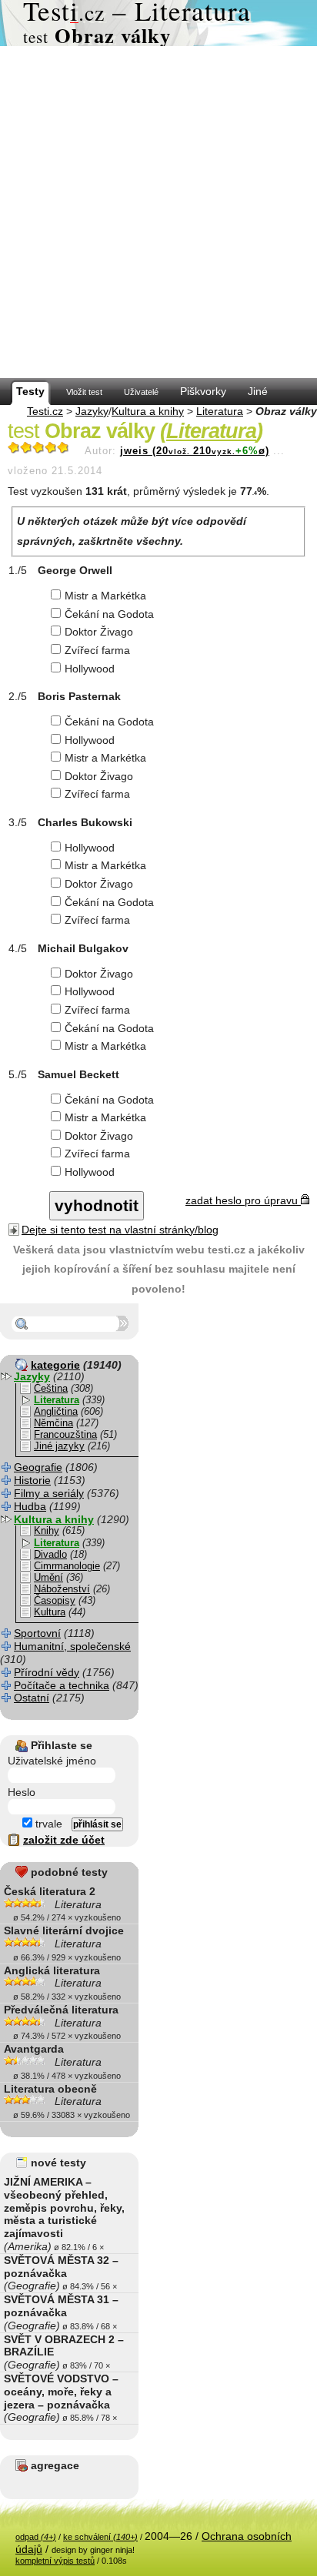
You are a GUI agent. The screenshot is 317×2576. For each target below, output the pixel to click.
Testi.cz (45, 411)
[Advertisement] (158, 212)
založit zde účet (64, 1840)
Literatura (220, 411)
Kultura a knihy (148, 411)
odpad (36, 2537)
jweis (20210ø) (195, 451)
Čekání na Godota (109, 614)
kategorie (55, 1365)
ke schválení (100, 2537)
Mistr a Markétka (105, 596)
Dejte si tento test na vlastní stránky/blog (120, 1230)
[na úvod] (158, 23)
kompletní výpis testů (55, 2561)
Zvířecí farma (97, 650)
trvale (47, 1824)
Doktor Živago (99, 632)
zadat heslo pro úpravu (243, 1200)
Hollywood (90, 669)
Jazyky (92, 411)
